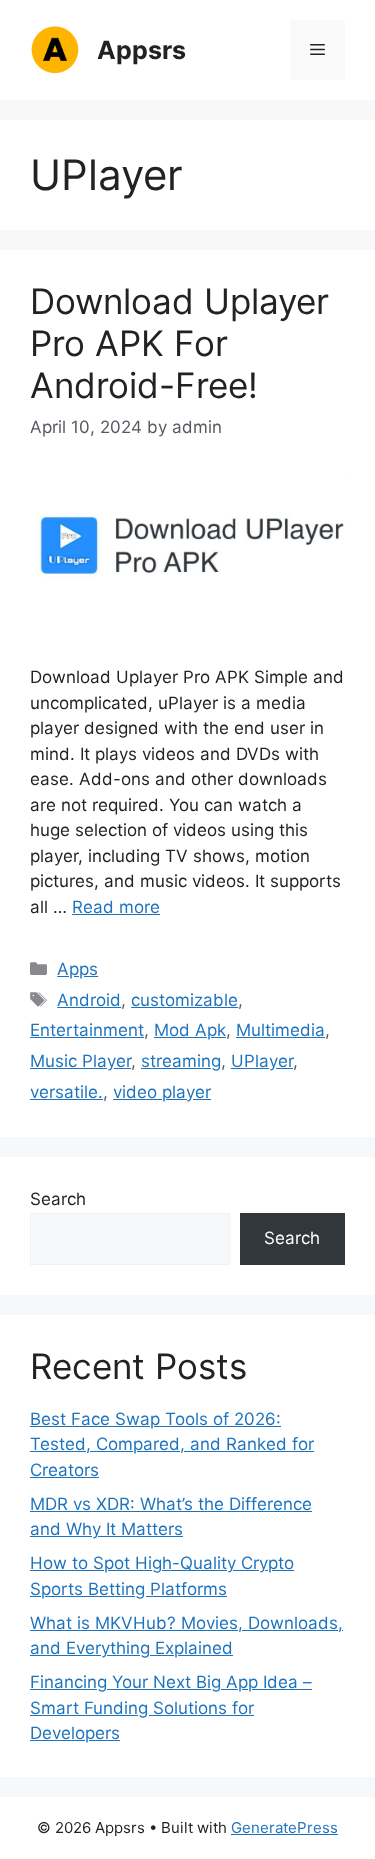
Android (89, 1000)
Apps (77, 969)
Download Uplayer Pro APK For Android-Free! (179, 343)
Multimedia (280, 1030)
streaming (181, 1061)
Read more (116, 907)
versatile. (66, 1092)
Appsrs (141, 50)
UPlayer (262, 1061)
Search (58, 1199)
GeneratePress (284, 1827)
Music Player (80, 1061)
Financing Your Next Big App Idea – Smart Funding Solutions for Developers (171, 1707)
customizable (184, 1000)
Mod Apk (190, 1030)
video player (162, 1092)
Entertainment (87, 1030)
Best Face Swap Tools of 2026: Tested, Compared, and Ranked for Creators (172, 1444)
